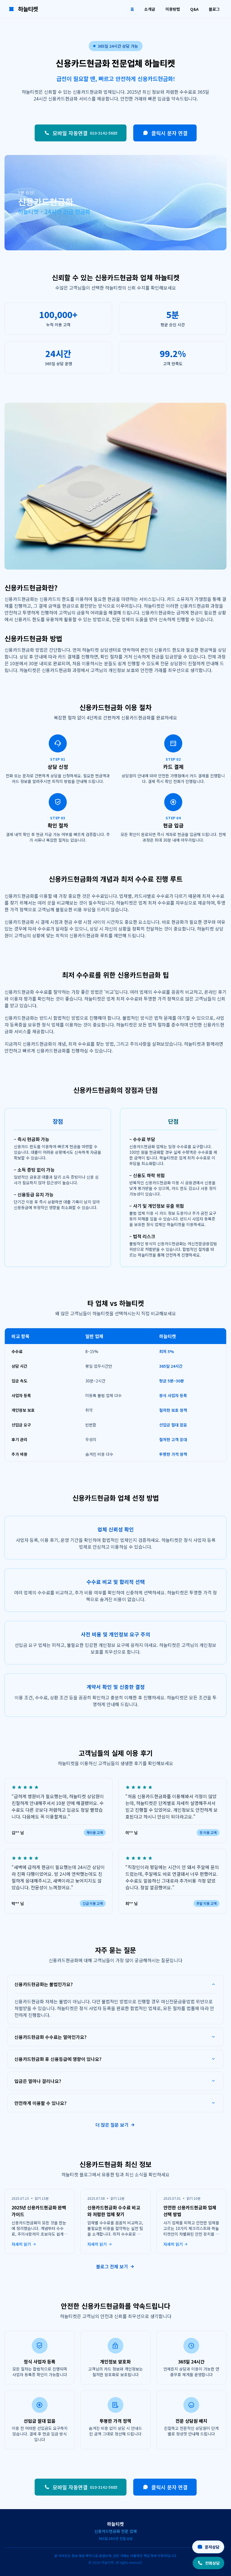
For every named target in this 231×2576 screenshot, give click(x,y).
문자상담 (212, 2547)
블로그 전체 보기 (112, 2266)
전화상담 (212, 2563)
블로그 (214, 9)
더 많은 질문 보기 (112, 2125)
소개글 (150, 9)
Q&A (194, 9)
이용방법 (173, 9)
